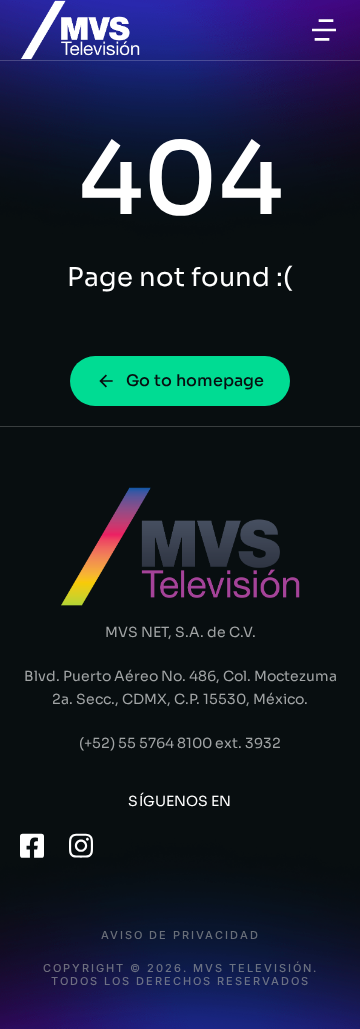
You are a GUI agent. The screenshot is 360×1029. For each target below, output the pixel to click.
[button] (324, 30)
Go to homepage (195, 380)
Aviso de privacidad (180, 935)
